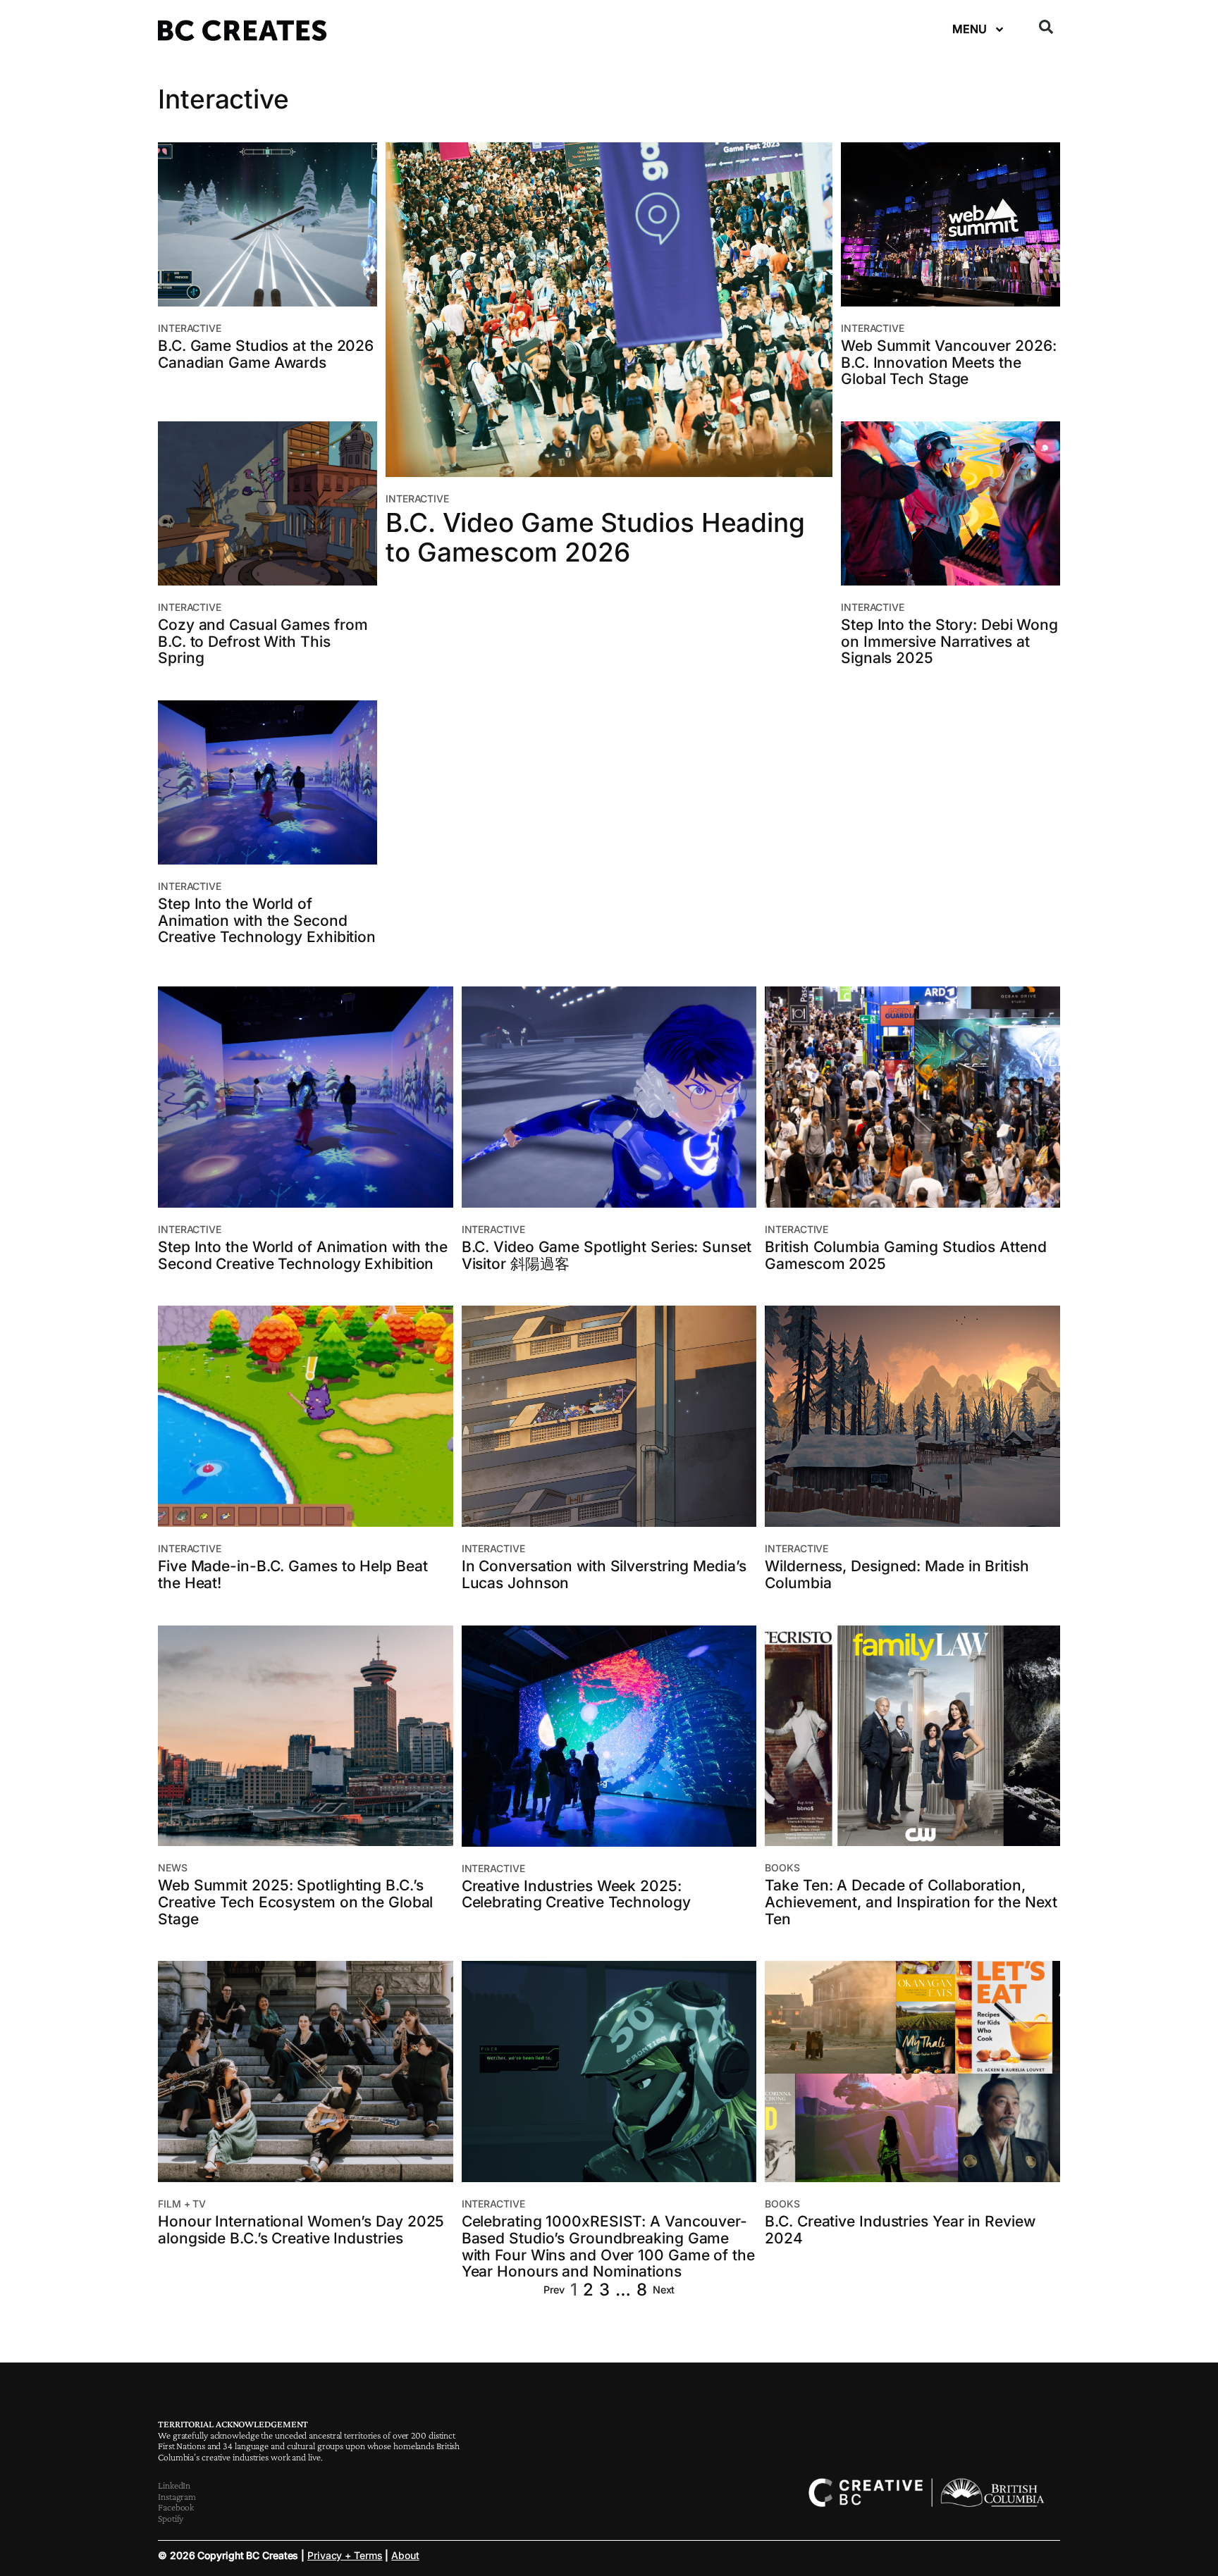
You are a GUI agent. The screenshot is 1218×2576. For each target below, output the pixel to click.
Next (664, 2290)
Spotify (171, 2518)
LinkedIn (174, 2485)
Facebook (176, 2507)
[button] (1046, 27)
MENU (970, 29)
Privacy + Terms (345, 2555)
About (405, 2555)
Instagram (177, 2496)
